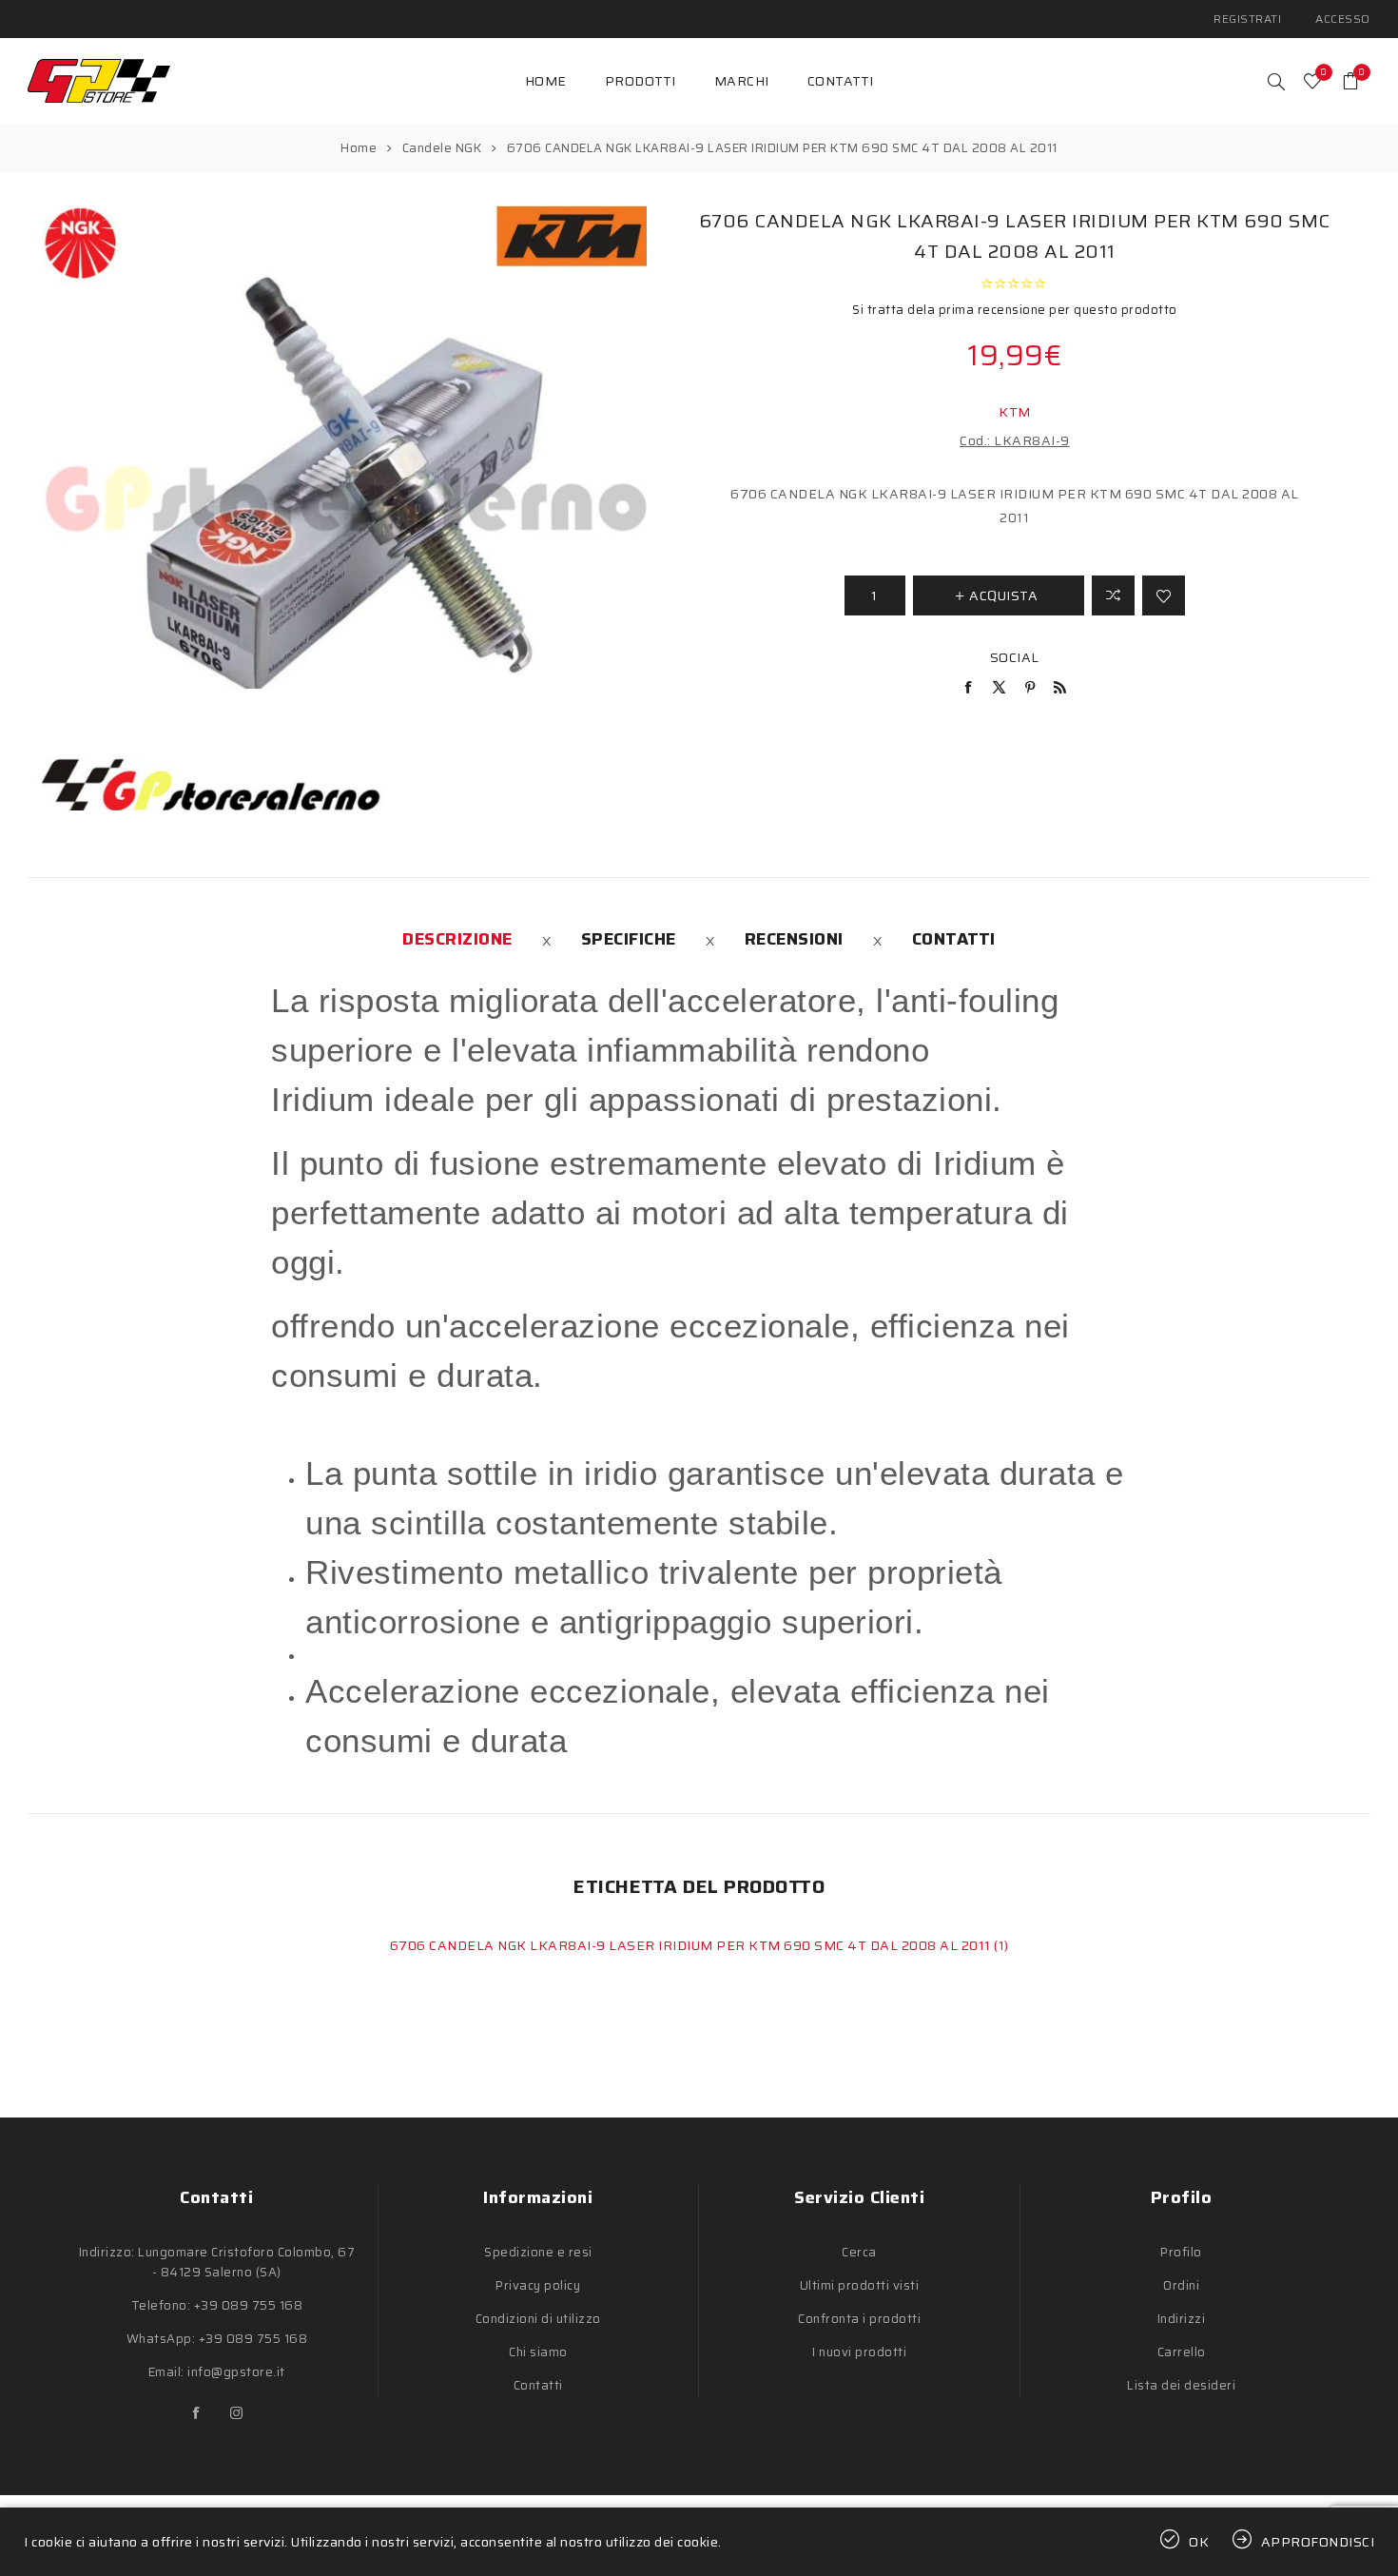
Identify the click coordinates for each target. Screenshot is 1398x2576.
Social (1015, 657)
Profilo (1181, 2252)
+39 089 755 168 (249, 2305)
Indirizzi (1182, 2319)
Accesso (1343, 19)
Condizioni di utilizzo (538, 2319)
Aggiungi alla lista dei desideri (1164, 595)
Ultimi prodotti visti (860, 2285)
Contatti (954, 939)
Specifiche (629, 939)
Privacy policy (538, 2285)
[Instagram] (237, 2413)
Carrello (1182, 2352)
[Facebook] (197, 2413)
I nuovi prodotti (859, 2352)
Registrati (1247, 19)
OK (1199, 2542)
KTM (1015, 412)
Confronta (1113, 595)
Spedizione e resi (538, 2252)
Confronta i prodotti (859, 2319)
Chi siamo (538, 2352)
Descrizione (457, 939)
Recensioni (794, 939)
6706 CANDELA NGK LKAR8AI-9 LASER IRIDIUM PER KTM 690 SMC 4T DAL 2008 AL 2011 (692, 1945)
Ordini (1181, 2285)
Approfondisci (1318, 2542)
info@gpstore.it (236, 2372)
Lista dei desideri (1181, 2385)
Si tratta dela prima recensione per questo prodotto (1015, 310)
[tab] (457, 939)
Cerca (859, 2252)
